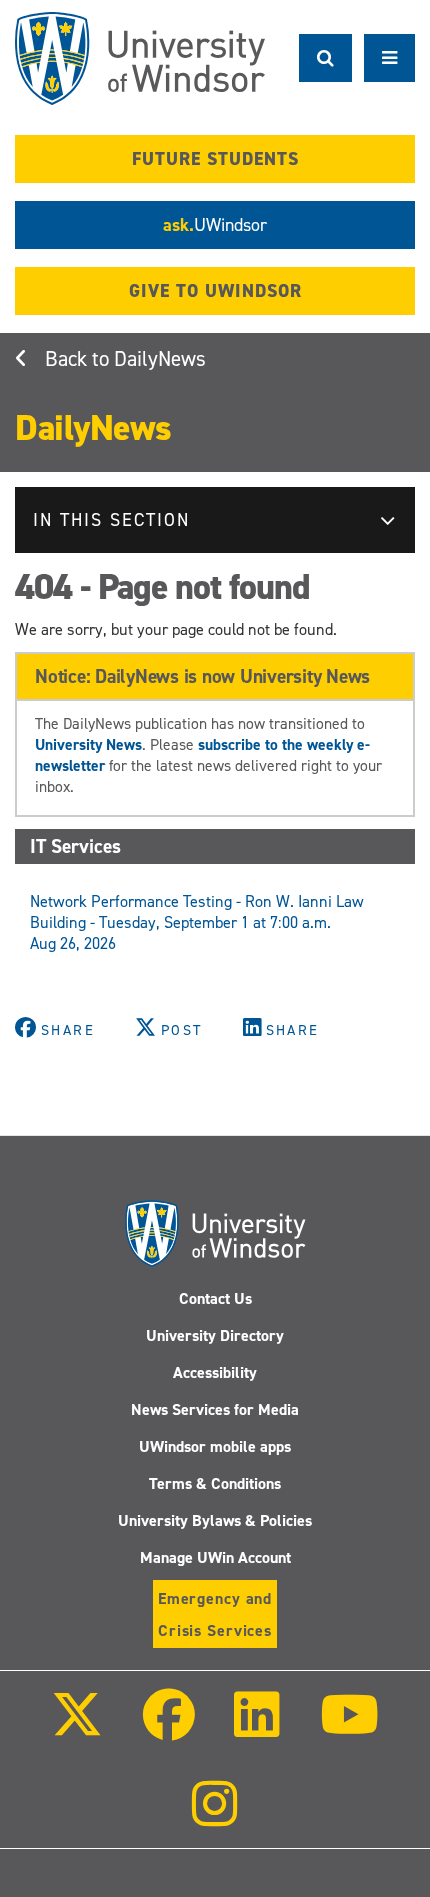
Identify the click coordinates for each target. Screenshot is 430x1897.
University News (88, 744)
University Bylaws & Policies (215, 1520)
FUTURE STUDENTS (215, 159)
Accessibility (215, 1372)
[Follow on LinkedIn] (257, 1728)
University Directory (215, 1335)
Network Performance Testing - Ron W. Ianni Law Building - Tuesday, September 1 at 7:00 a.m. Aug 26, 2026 (197, 922)
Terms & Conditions (215, 1483)
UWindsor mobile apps (215, 1446)
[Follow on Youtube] (348, 1728)
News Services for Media (215, 1409)
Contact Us (215, 1298)
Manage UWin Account (215, 1557)
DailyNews (160, 359)
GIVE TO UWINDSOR (215, 291)
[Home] (140, 58)
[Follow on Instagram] (215, 1817)
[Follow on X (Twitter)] (77, 1728)
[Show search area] (325, 58)
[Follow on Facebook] (169, 1728)
